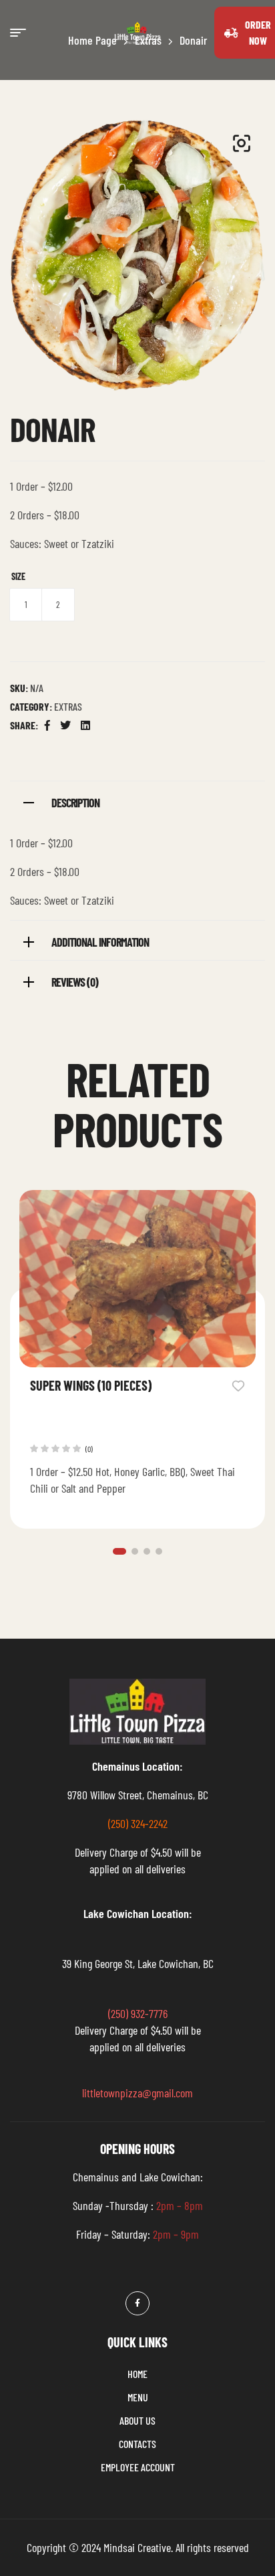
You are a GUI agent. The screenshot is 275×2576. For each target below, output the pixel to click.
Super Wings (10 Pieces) (91, 1385)
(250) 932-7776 (138, 2013)
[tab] (137, 801)
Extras (68, 706)
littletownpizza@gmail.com (137, 2093)
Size (18, 576)
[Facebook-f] (137, 2303)
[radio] (26, 605)
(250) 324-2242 (138, 1823)
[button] (242, 143)
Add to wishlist (238, 1385)
